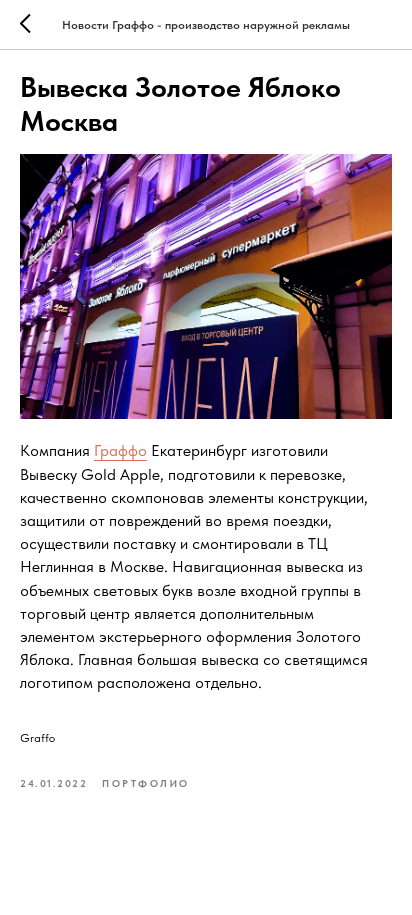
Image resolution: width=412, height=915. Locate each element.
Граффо (120, 450)
